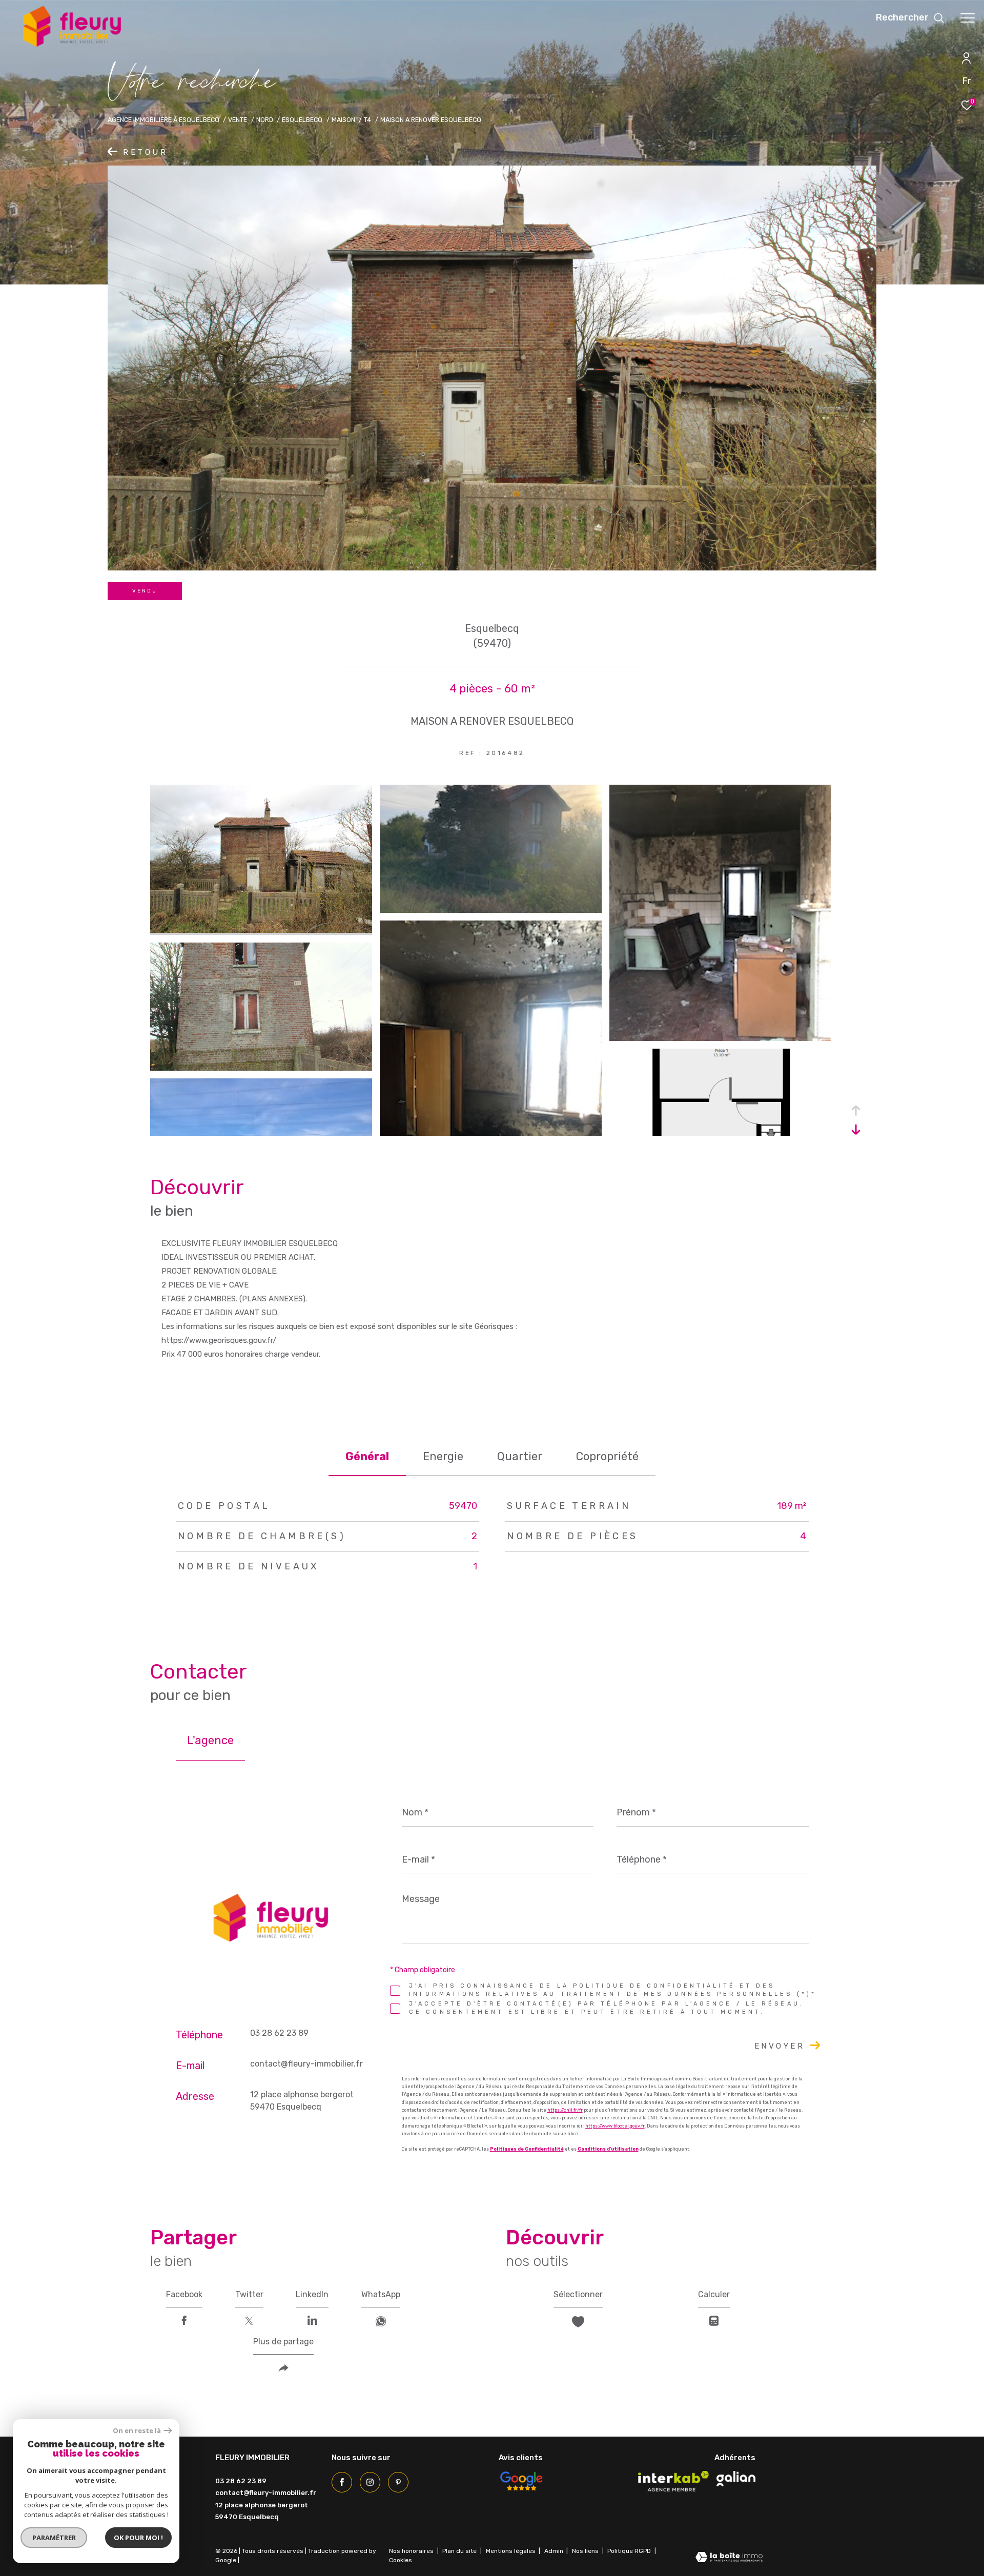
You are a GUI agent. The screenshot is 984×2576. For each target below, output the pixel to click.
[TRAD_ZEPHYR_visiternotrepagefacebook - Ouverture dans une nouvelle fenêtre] (342, 2482)
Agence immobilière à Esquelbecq (163, 120)
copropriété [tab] (607, 1456)
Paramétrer (54, 2538)
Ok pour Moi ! (138, 2538)
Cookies (401, 2560)
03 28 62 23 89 (279, 2033)
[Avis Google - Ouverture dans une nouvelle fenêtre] (521, 2481)
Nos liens (586, 2551)
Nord (265, 120)
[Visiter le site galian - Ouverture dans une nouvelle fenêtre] (736, 2479)
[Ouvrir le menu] (968, 18)
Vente (238, 120)
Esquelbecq (302, 120)
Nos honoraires (411, 2551)
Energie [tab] (443, 1456)
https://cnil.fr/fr (565, 2110)
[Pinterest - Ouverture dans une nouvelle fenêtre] (398, 2482)
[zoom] (261, 930)
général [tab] (367, 1456)
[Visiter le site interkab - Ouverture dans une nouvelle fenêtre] (673, 2481)
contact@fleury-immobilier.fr (306, 2064)
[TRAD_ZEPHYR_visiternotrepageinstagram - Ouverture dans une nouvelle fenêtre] (370, 2482)
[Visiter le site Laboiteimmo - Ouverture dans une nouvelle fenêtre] (729, 2558)
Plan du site (460, 2551)
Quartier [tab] (520, 1456)
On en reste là (137, 2431)
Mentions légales (511, 2551)
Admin (555, 2551)
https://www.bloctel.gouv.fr (615, 2126)
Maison (343, 120)
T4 (367, 120)
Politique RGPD (629, 2551)
